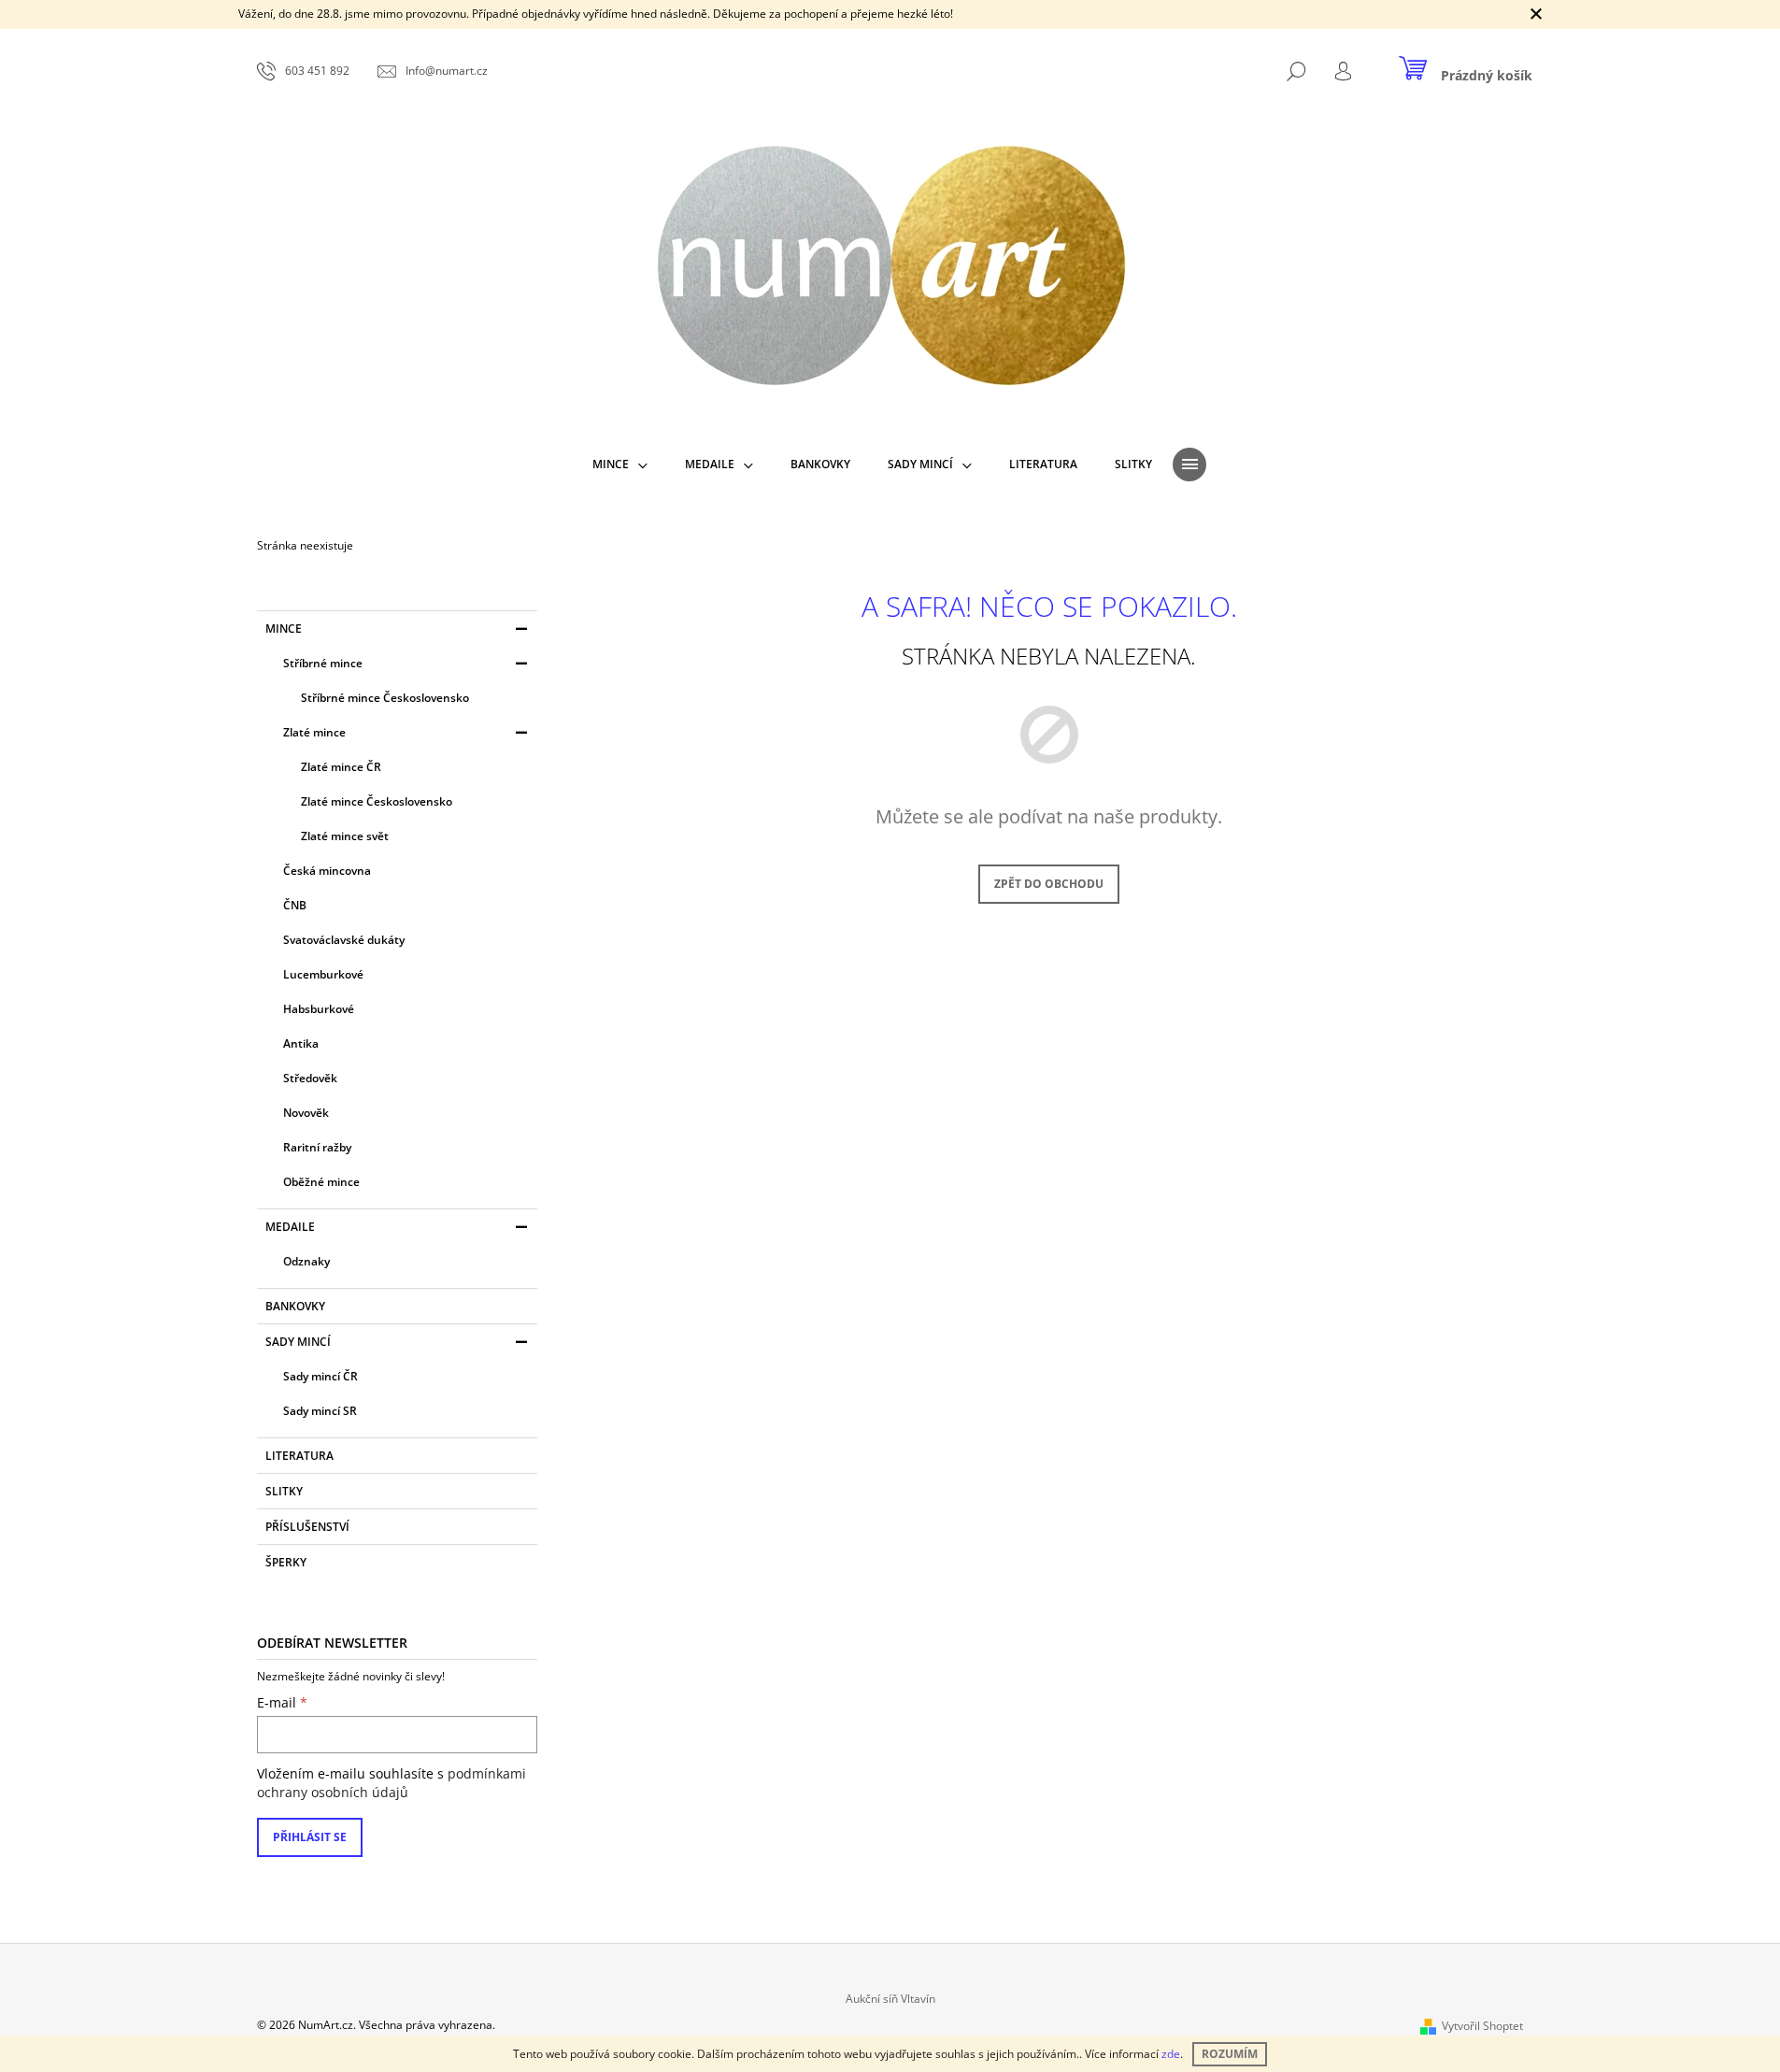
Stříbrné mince (323, 663)
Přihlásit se (310, 1837)
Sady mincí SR (320, 1411)
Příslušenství (307, 1527)
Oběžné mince (321, 1182)
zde (1171, 2054)
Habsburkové (319, 1009)
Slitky (284, 1491)
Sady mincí (298, 1342)
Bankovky (295, 1306)
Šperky (286, 1562)
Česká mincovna (327, 871)
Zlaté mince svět (345, 836)
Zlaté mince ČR (341, 767)
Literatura (299, 1456)
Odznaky (306, 1261)
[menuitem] (620, 464)
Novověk (306, 1113)
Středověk (310, 1078)
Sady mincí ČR (320, 1376)
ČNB (295, 905)
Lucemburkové (323, 974)
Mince (284, 629)
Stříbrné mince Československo (385, 698)
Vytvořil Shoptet (1482, 2026)
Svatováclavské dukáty (344, 940)
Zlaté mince (314, 732)
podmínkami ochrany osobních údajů (392, 1783)
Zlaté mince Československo (377, 801)
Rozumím (1230, 2054)
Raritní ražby (317, 1147)
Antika (301, 1043)
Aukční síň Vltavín (890, 1999)
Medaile (290, 1227)
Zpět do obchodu (1049, 884)
